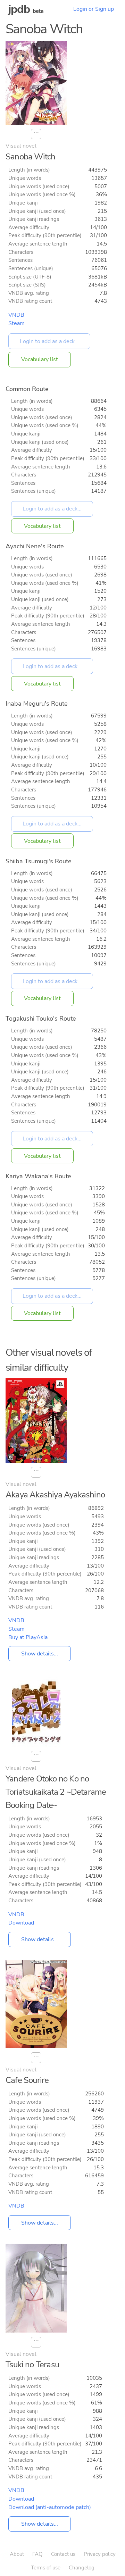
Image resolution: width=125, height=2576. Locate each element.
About (17, 2554)
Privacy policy (100, 2554)
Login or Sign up (94, 9)
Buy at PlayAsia (28, 1637)
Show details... (40, 1654)
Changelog (82, 2568)
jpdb (19, 9)
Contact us (63, 2554)
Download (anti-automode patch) (50, 2507)
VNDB (16, 315)
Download (21, 1923)
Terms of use (46, 2568)
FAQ (37, 2554)
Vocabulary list (40, 359)
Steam (16, 323)
